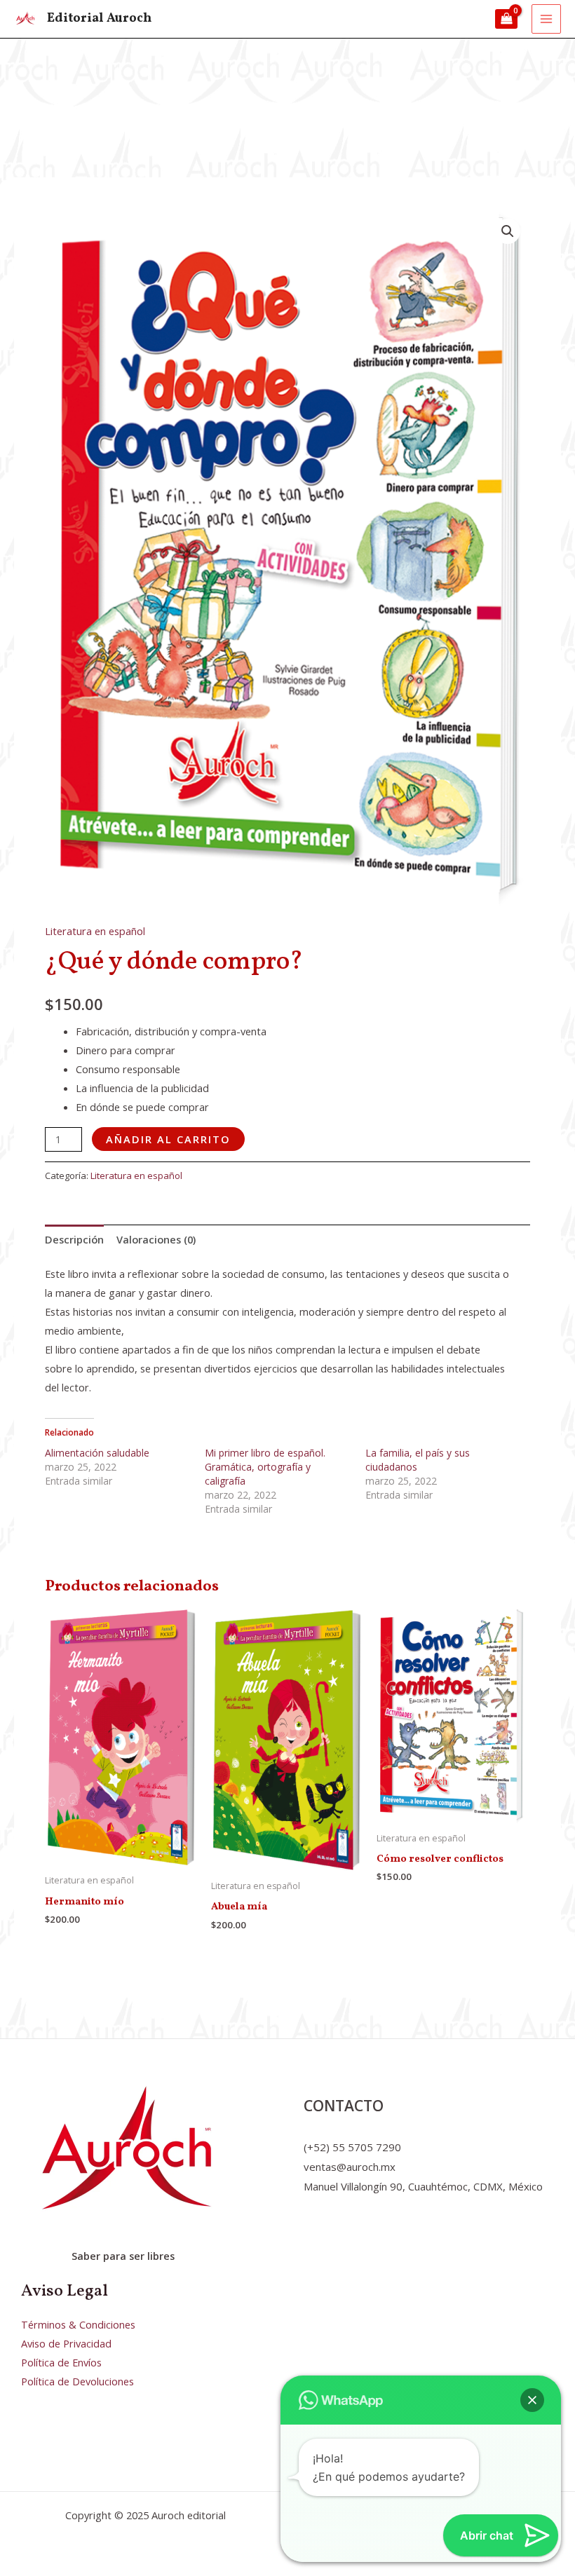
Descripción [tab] (74, 1239)
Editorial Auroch (99, 19)
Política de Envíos (61, 2362)
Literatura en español (95, 931)
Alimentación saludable (97, 1453)
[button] (508, 231)
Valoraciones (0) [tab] (156, 1239)
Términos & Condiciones (78, 2324)
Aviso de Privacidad (66, 2343)
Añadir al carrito (168, 1139)
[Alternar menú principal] (546, 19)
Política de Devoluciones (77, 2381)
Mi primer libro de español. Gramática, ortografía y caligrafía (265, 1467)
